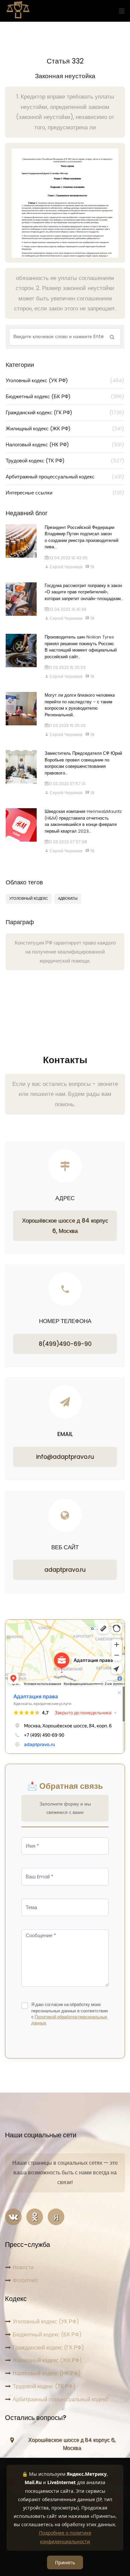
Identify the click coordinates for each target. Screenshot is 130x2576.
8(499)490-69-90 (65, 1344)
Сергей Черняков (65, 567)
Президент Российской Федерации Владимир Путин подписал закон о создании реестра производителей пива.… (81, 537)
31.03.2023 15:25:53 (67, 667)
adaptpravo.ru (65, 1570)
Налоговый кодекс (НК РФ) (65, 445)
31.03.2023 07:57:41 (67, 784)
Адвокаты (68, 898)
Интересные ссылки (65, 493)
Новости (23, 2267)
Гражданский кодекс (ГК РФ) (65, 412)
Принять (65, 2562)
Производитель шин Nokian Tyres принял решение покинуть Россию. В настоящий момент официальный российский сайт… (81, 647)
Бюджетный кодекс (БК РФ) (65, 396)
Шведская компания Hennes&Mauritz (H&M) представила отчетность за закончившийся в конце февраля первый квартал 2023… (83, 821)
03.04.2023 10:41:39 (67, 609)
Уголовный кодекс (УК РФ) (65, 380)
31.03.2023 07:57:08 (68, 842)
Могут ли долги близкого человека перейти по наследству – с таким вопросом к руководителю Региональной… (80, 705)
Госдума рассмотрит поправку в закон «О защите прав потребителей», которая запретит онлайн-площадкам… (84, 592)
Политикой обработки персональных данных (69, 2020)
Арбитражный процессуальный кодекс (65, 477)
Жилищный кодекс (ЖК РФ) (65, 428)
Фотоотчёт (25, 2280)
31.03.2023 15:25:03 (67, 726)
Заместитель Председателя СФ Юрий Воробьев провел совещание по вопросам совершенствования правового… (83, 763)
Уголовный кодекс (29, 898)
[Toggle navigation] (120, 11)
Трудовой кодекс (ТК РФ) (65, 461)
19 (92, 567)
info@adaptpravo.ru (65, 1457)
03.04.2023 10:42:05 (68, 558)
